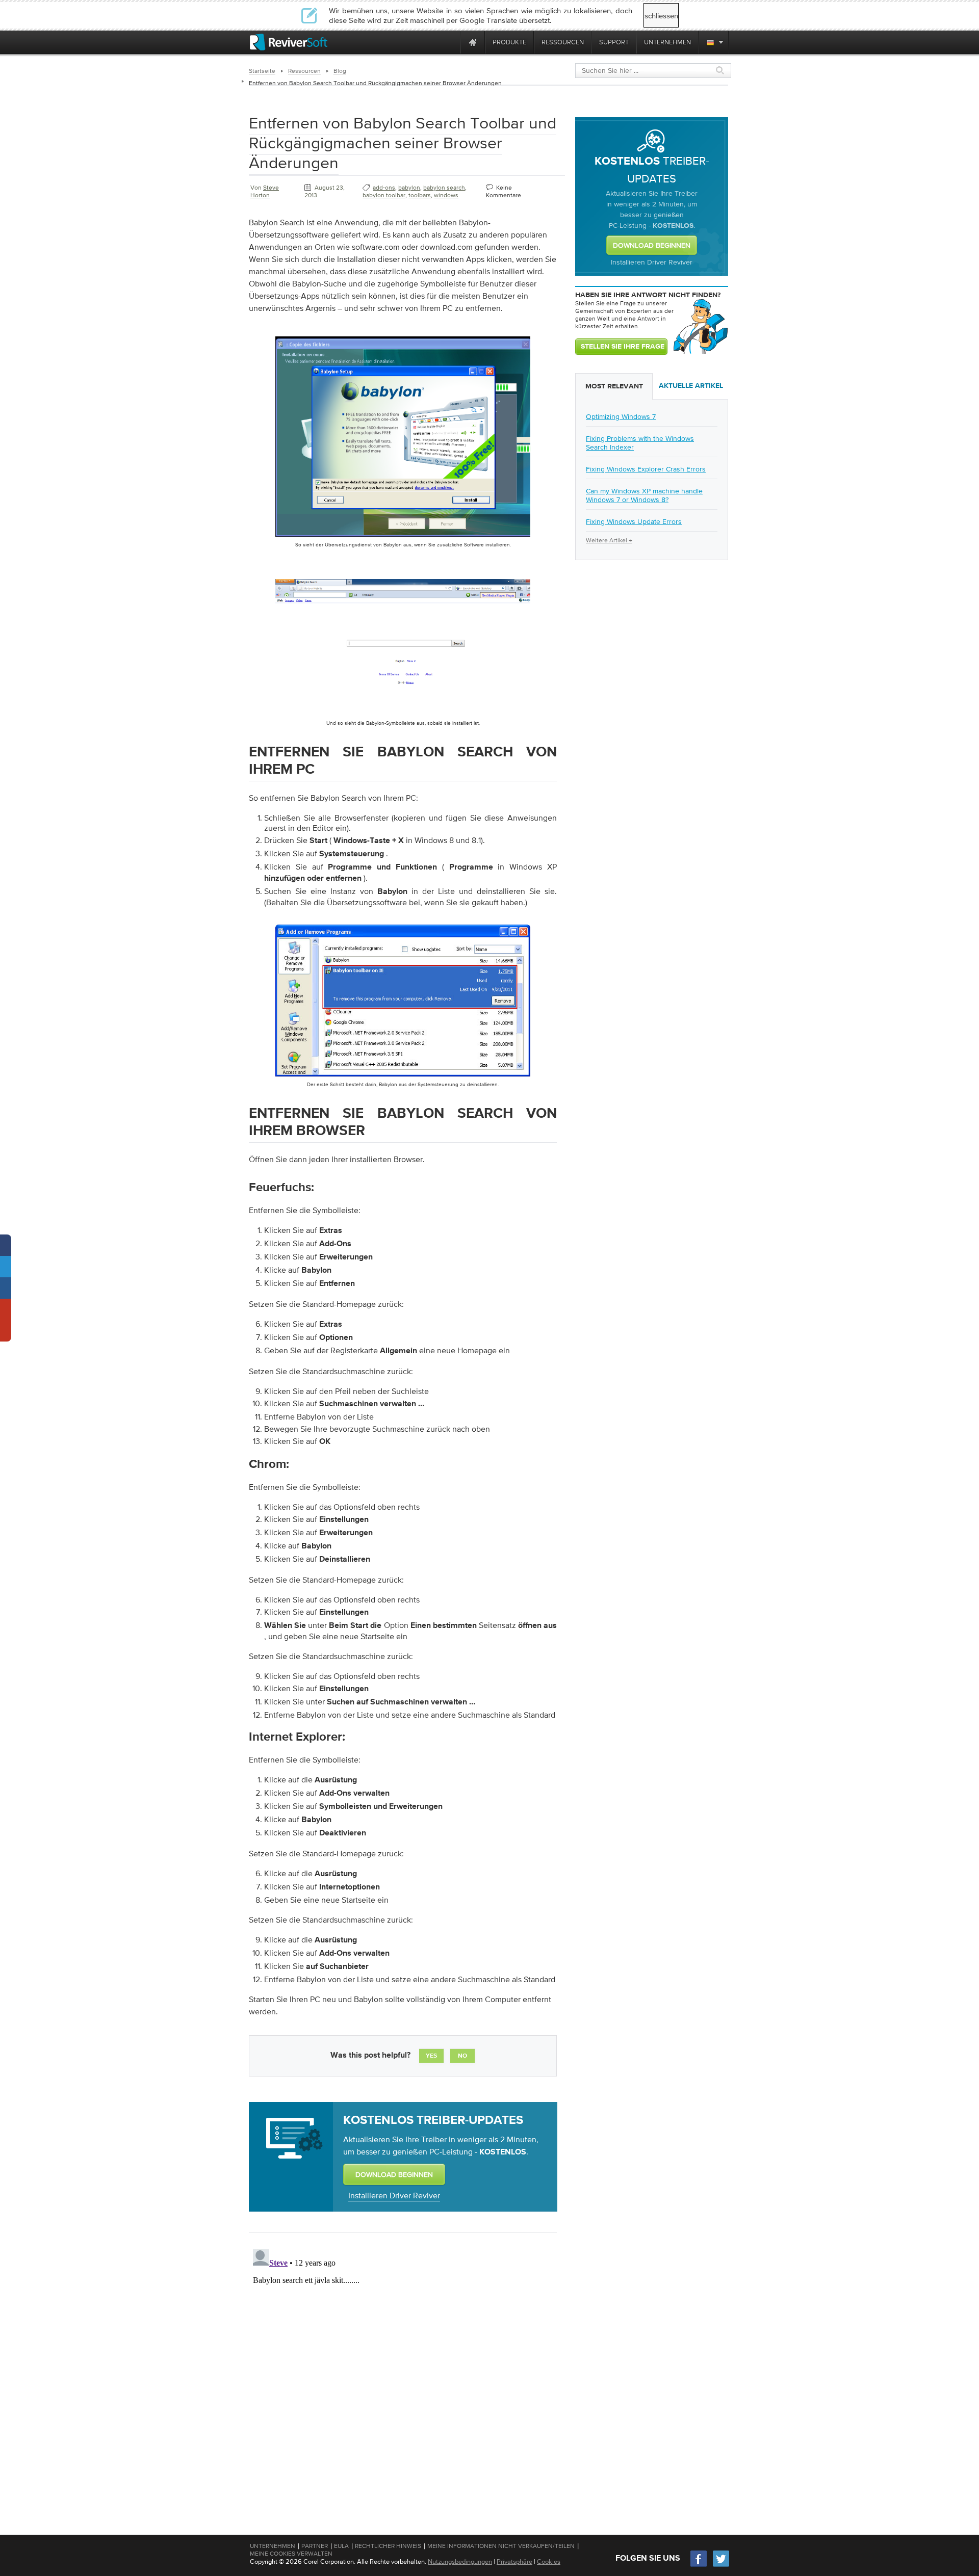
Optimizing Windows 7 (621, 416)
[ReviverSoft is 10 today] (450, 42)
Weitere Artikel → (609, 540)
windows (446, 195)
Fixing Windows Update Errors (634, 521)
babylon (409, 188)
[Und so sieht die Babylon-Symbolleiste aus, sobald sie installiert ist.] (403, 717)
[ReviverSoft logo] (289, 42)
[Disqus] (402, 2373)
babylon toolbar (384, 195)
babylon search (444, 188)
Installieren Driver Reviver (394, 2195)
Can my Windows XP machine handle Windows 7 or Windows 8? (644, 495)
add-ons (384, 188)
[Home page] (473, 42)
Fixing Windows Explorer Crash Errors (646, 469)
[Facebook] (699, 2566)
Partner (315, 2546)
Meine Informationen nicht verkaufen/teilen (501, 2546)
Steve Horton (265, 191)
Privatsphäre (514, 2561)
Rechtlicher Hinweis (388, 2546)
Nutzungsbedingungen (460, 2561)
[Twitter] (721, 2566)
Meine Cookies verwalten (291, 2554)
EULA (341, 2546)
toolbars (420, 195)
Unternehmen (273, 2546)
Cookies (549, 2561)
